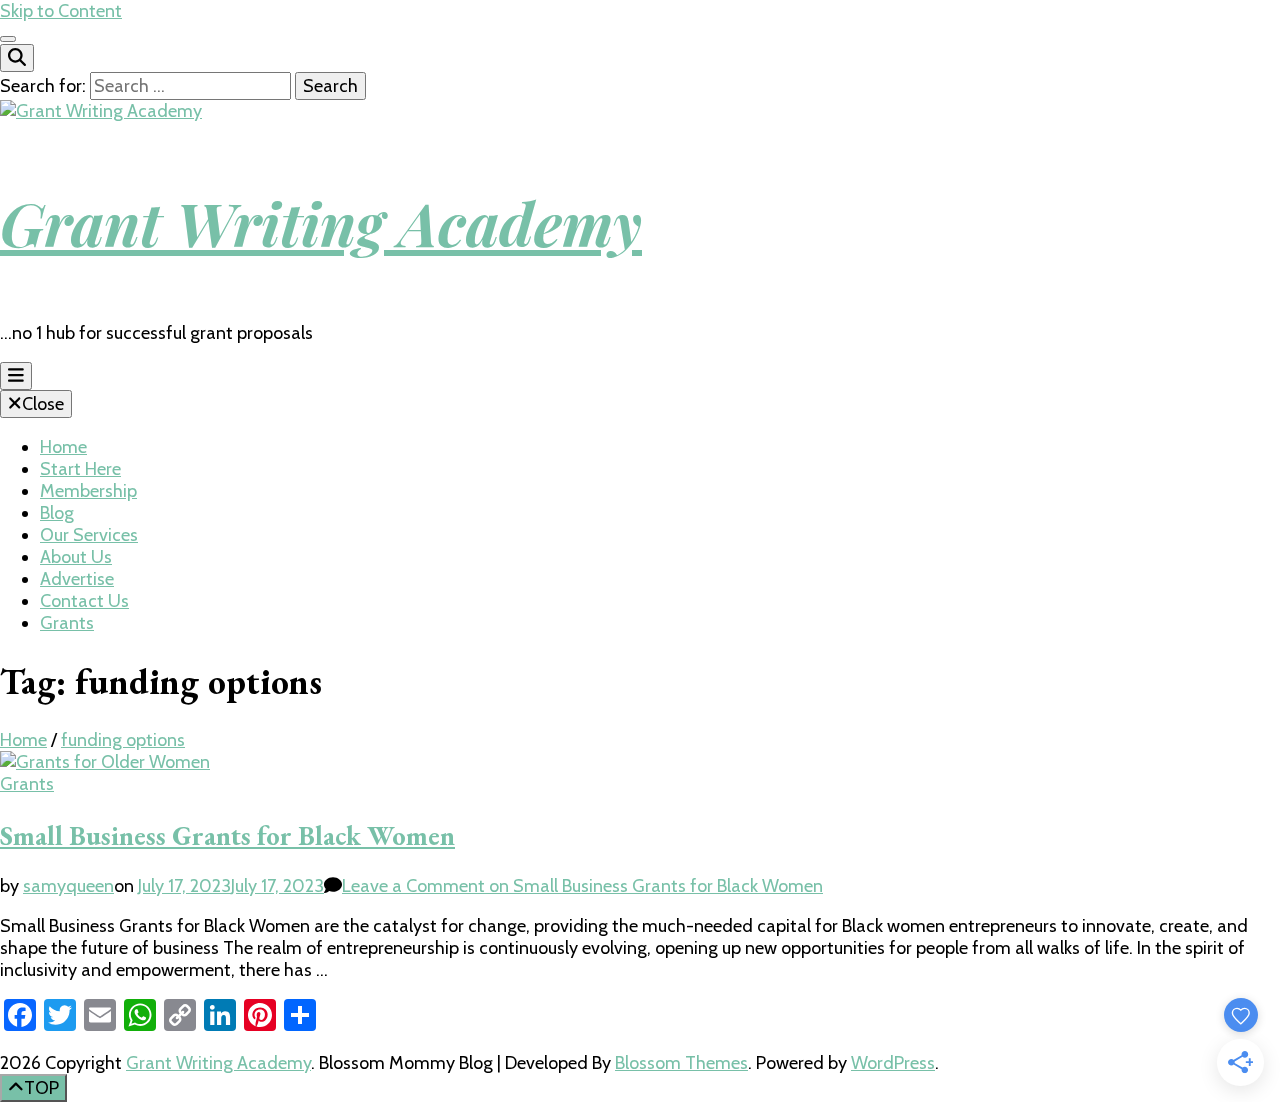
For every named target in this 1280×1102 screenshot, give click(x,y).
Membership (88, 491)
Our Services (89, 535)
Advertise (77, 579)
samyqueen (68, 886)
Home (63, 447)
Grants (67, 623)
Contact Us (84, 601)
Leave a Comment (582, 886)
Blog (57, 513)
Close (43, 404)
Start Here (80, 469)
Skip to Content (61, 11)
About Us (76, 557)
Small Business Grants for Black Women (227, 835)
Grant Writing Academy (321, 222)
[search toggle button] (17, 58)
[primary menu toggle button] (16, 376)
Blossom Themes (681, 1063)
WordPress (893, 1063)
